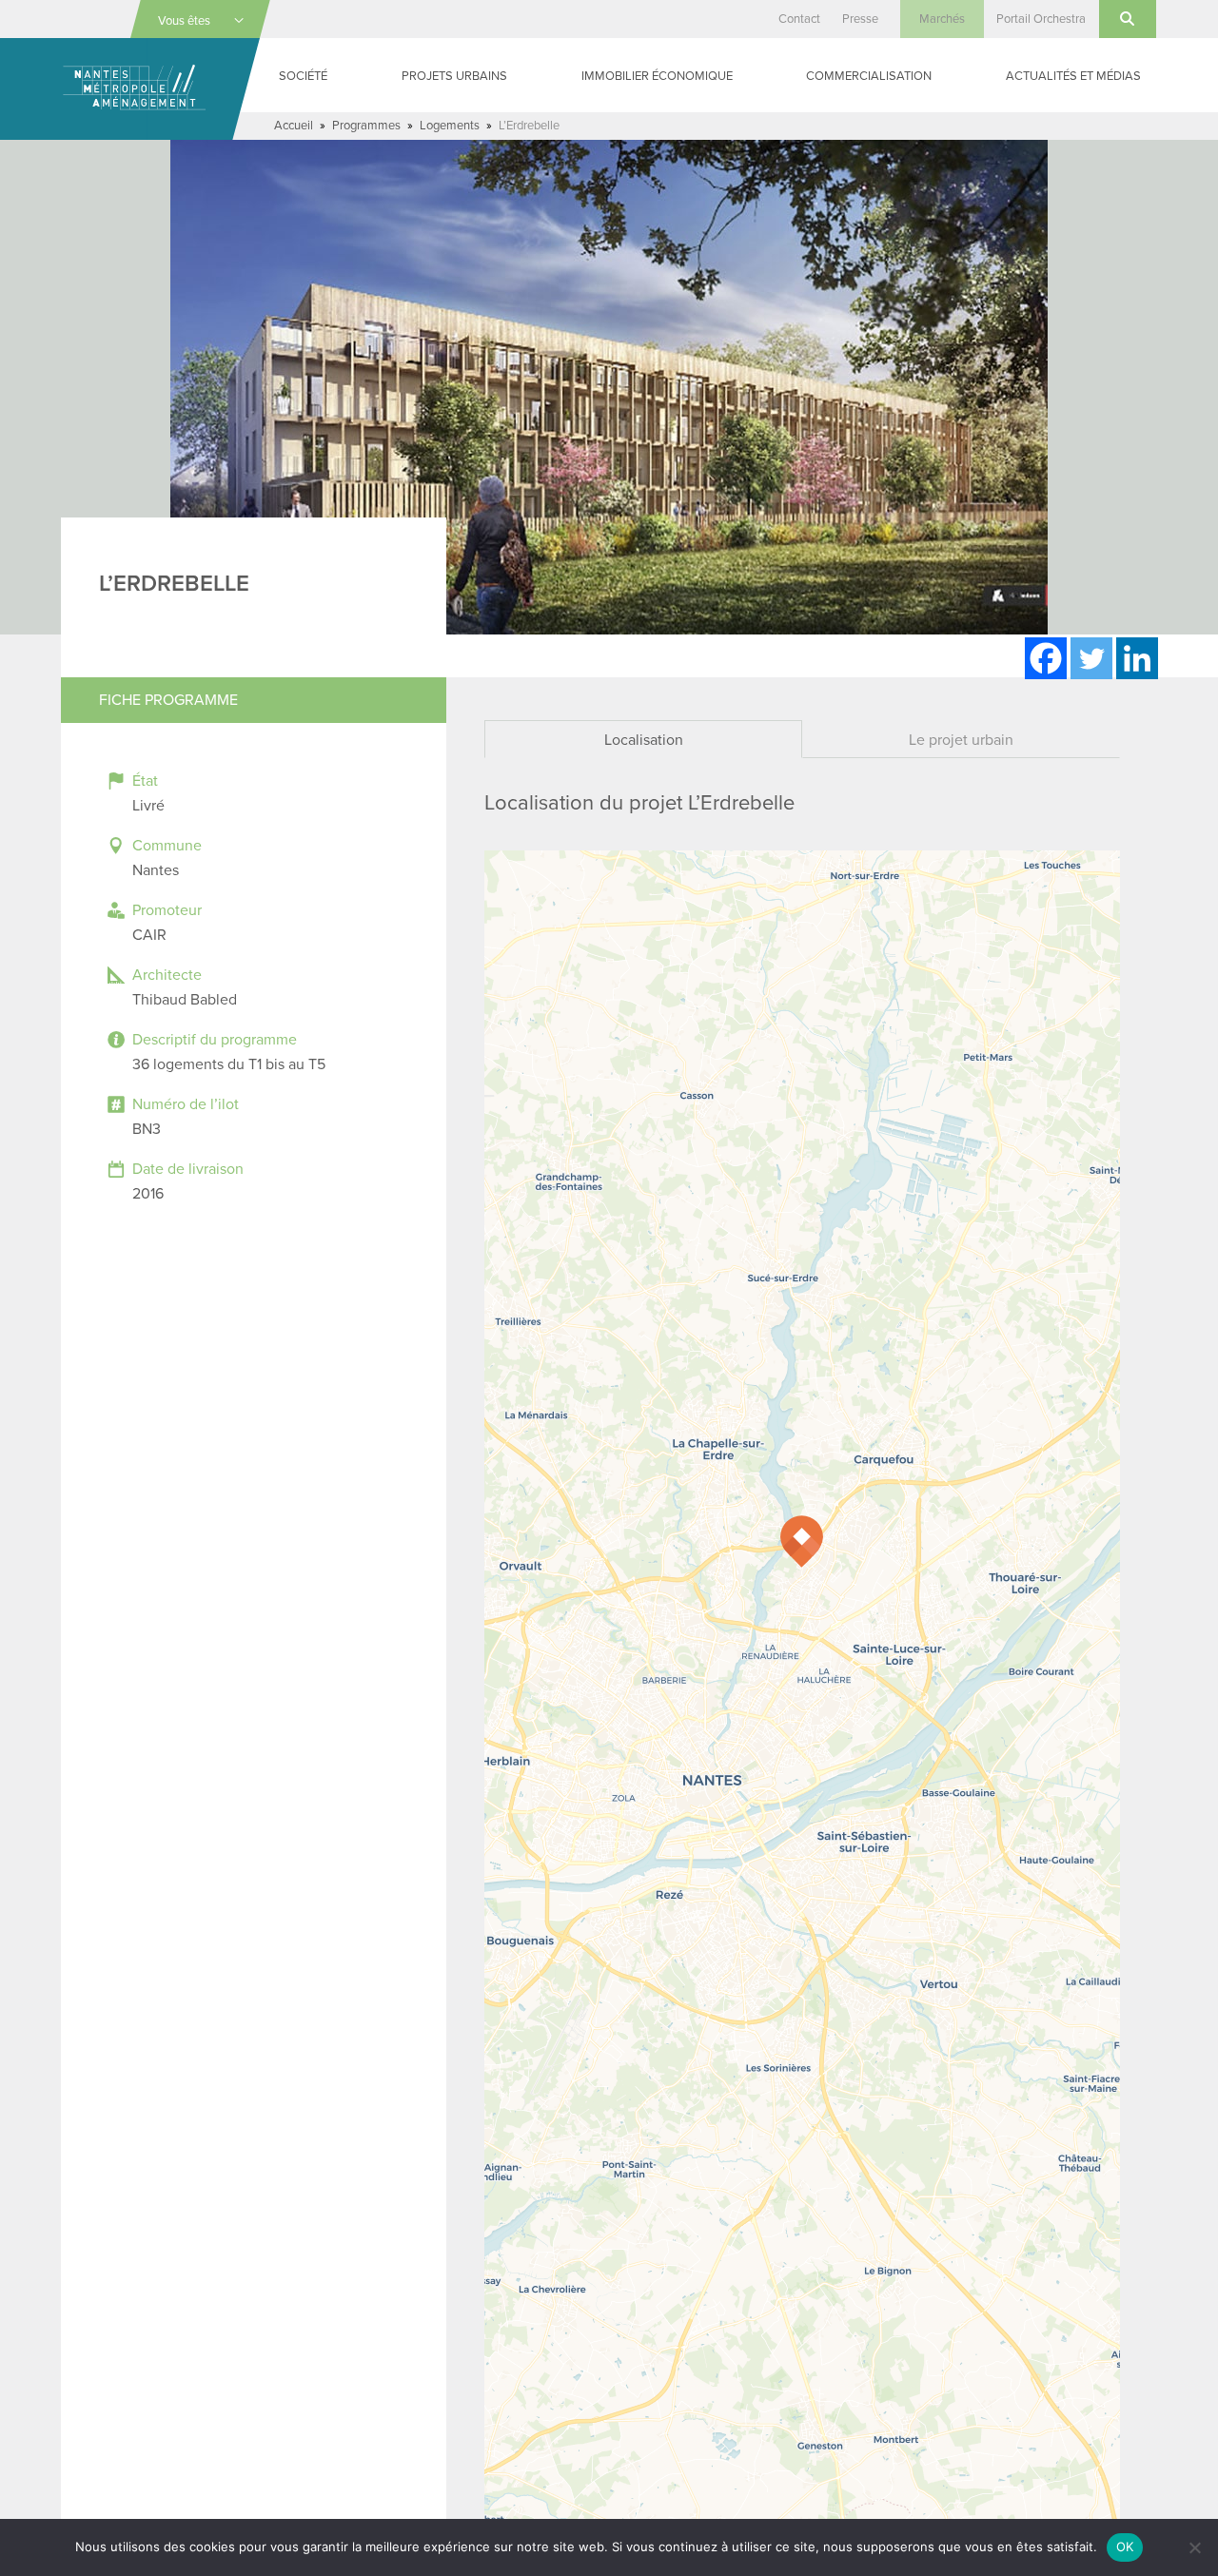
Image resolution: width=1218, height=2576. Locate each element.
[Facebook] (1046, 658)
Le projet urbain (961, 740)
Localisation (644, 740)
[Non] (1194, 2547)
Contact (799, 19)
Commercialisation (869, 76)
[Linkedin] (1137, 658)
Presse (860, 19)
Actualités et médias (1073, 76)
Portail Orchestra (1041, 19)
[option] (609, 387)
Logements (450, 126)
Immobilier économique (657, 76)
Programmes (366, 126)
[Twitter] (1091, 658)
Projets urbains (454, 76)
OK (1125, 2547)
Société (303, 76)
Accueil (294, 126)
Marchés (942, 19)
